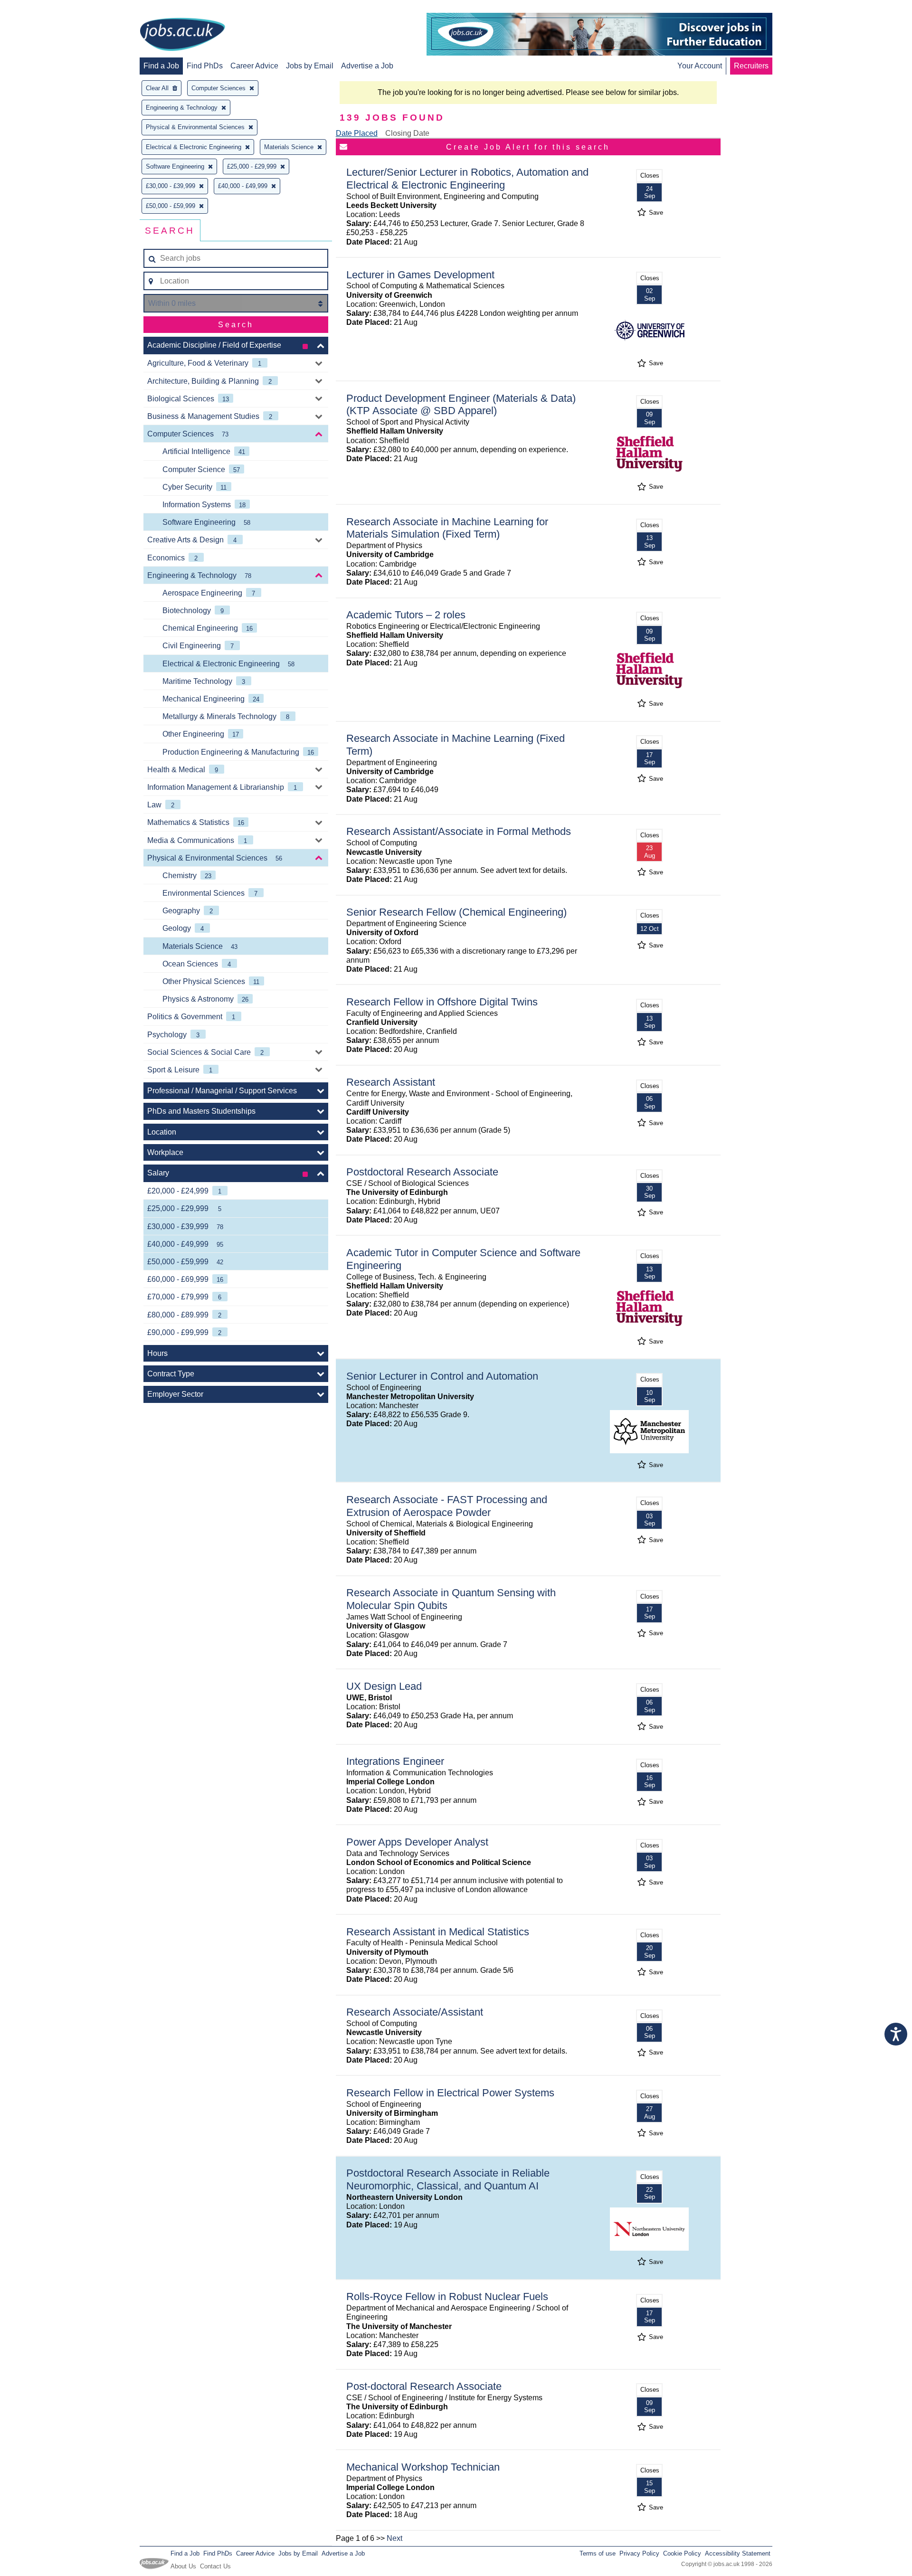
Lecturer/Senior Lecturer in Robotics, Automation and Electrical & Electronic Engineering (467, 179)
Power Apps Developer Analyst (417, 1842)
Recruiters (751, 66)
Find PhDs (205, 66)
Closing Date (407, 133)
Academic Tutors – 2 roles (406, 615)
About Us (183, 2566)
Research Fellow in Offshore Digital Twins (442, 1002)
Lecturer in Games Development (420, 275)
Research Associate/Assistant (415, 2012)
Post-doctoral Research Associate (424, 2386)
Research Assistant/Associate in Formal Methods (459, 831)
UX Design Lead (384, 1686)
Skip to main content (38, 8)
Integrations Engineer (395, 1761)
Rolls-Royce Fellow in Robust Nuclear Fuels (447, 2297)
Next (394, 2538)
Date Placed (357, 133)
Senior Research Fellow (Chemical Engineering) (456, 912)
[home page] (182, 35)
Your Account (700, 66)
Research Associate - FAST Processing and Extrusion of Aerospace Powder (447, 1506)
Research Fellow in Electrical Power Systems (450, 2093)
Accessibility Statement (738, 2553)
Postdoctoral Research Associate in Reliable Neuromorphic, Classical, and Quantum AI (448, 2179)
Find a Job (161, 66)
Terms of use (598, 2553)
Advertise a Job (367, 66)
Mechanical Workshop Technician (423, 2467)
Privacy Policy (639, 2553)
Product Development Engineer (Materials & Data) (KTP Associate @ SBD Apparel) (461, 405)
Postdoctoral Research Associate (422, 1172)
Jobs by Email (310, 66)
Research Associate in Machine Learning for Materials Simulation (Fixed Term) (447, 528)
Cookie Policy (682, 2553)
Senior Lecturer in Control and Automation (442, 1376)
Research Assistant (391, 1082)
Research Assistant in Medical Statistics (438, 1932)
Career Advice (254, 66)
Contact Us (215, 2566)
